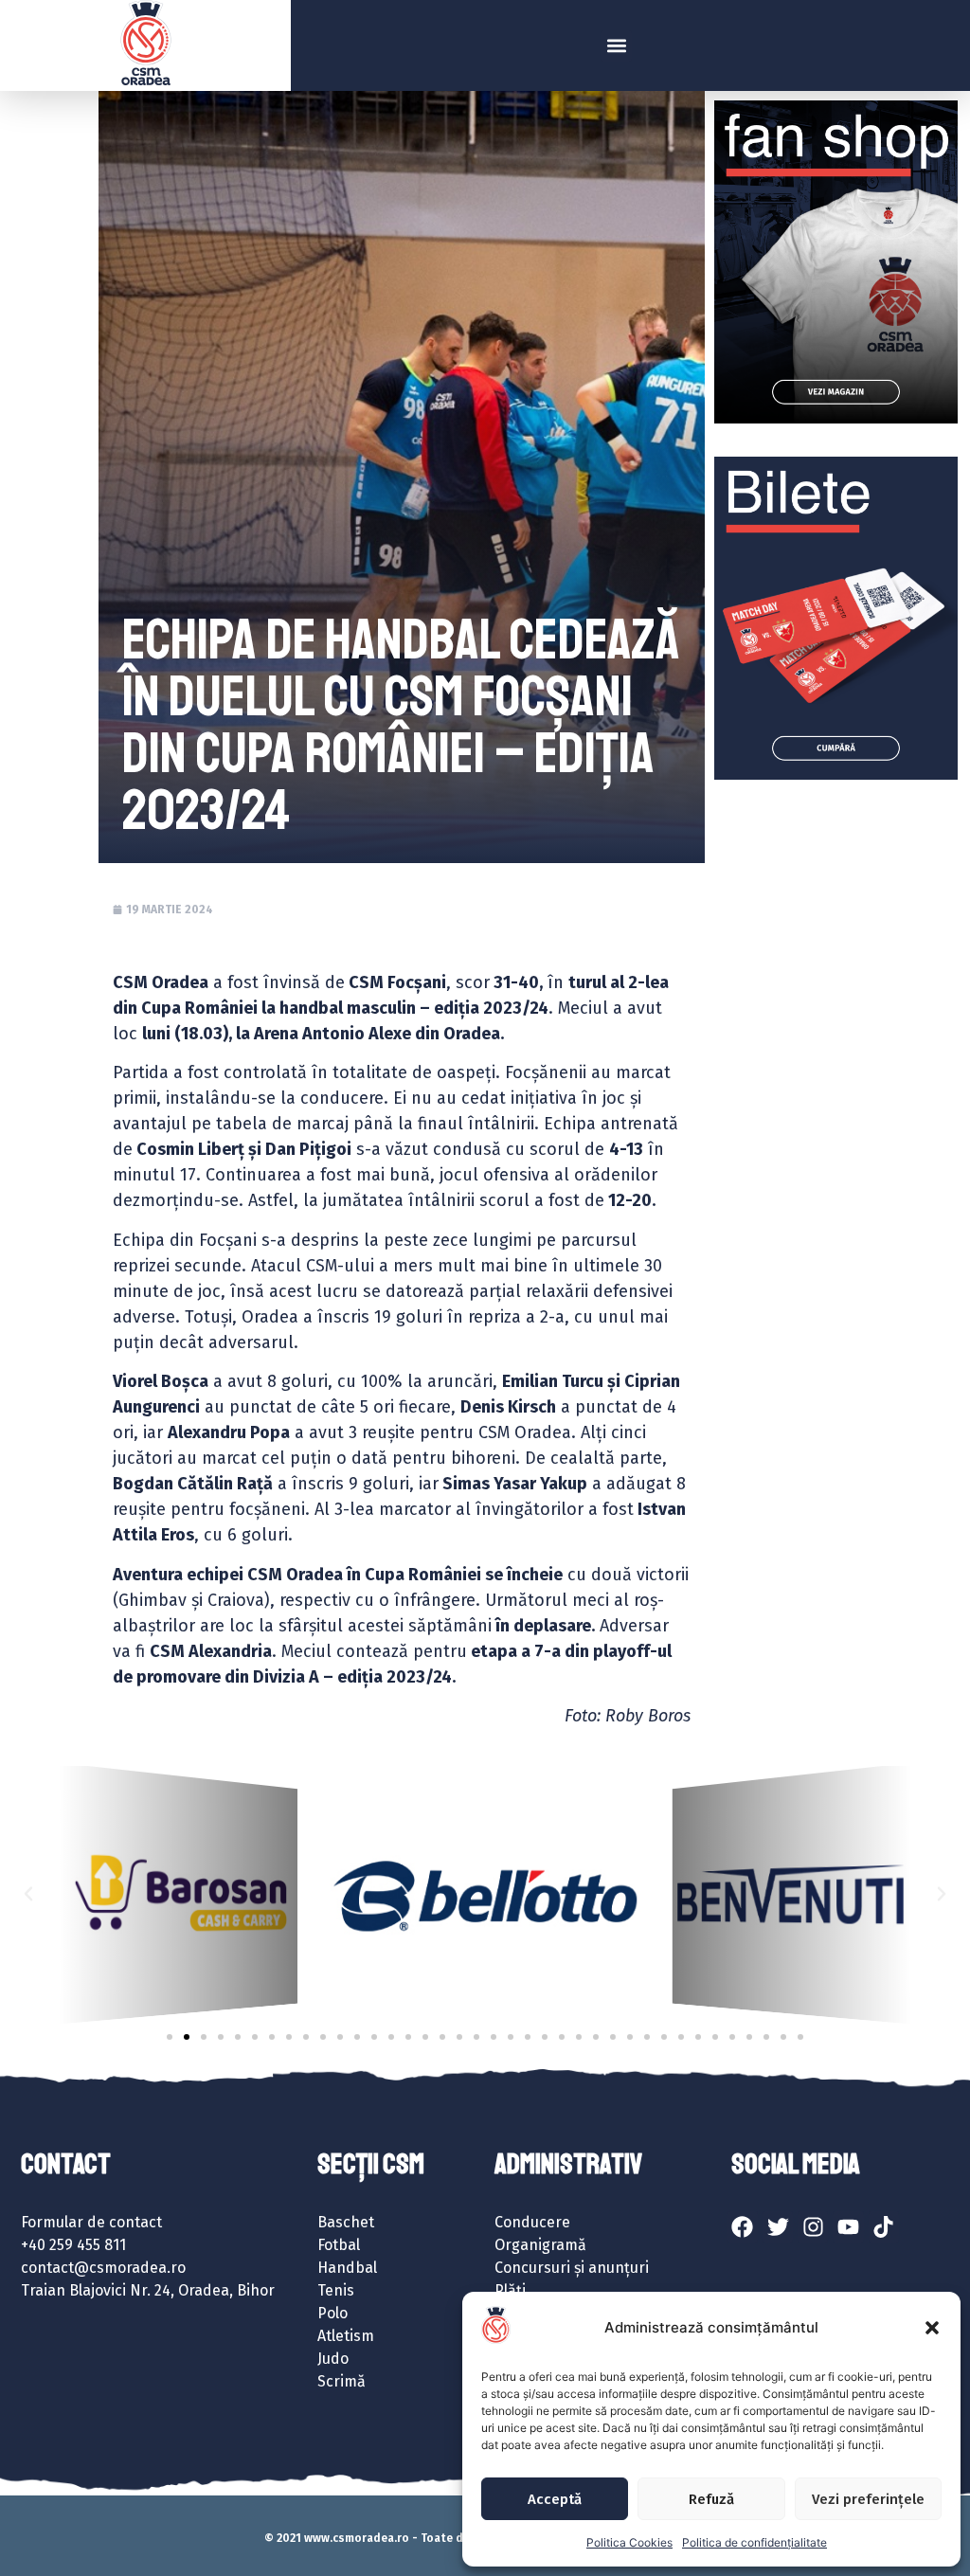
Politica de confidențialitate (754, 2542)
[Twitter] (778, 2226)
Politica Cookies (629, 2542)
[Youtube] (848, 2226)
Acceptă (555, 2499)
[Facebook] (743, 2226)
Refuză (711, 2499)
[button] (932, 2328)
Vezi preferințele (868, 2499)
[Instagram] (813, 2226)
